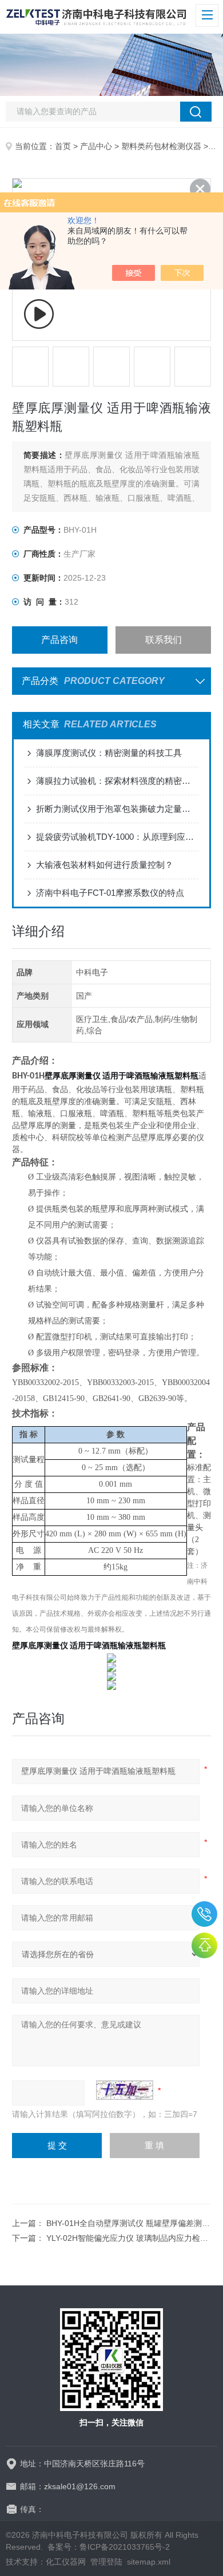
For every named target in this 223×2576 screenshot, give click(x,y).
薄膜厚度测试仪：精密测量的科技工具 (109, 753)
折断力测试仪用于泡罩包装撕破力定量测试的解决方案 (117, 809)
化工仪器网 (66, 2562)
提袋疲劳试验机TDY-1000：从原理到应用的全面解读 (117, 837)
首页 (63, 146)
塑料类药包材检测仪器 (161, 146)
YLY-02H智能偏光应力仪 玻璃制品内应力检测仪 (131, 2238)
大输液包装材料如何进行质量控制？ (105, 865)
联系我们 (164, 640)
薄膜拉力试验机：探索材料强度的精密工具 (117, 781)
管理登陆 (106, 2562)
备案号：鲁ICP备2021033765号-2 (109, 2547)
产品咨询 (59, 640)
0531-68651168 (204, 1914)
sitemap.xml (149, 2562)
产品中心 (96, 146)
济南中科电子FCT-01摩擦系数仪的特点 (110, 893)
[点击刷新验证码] (125, 2090)
